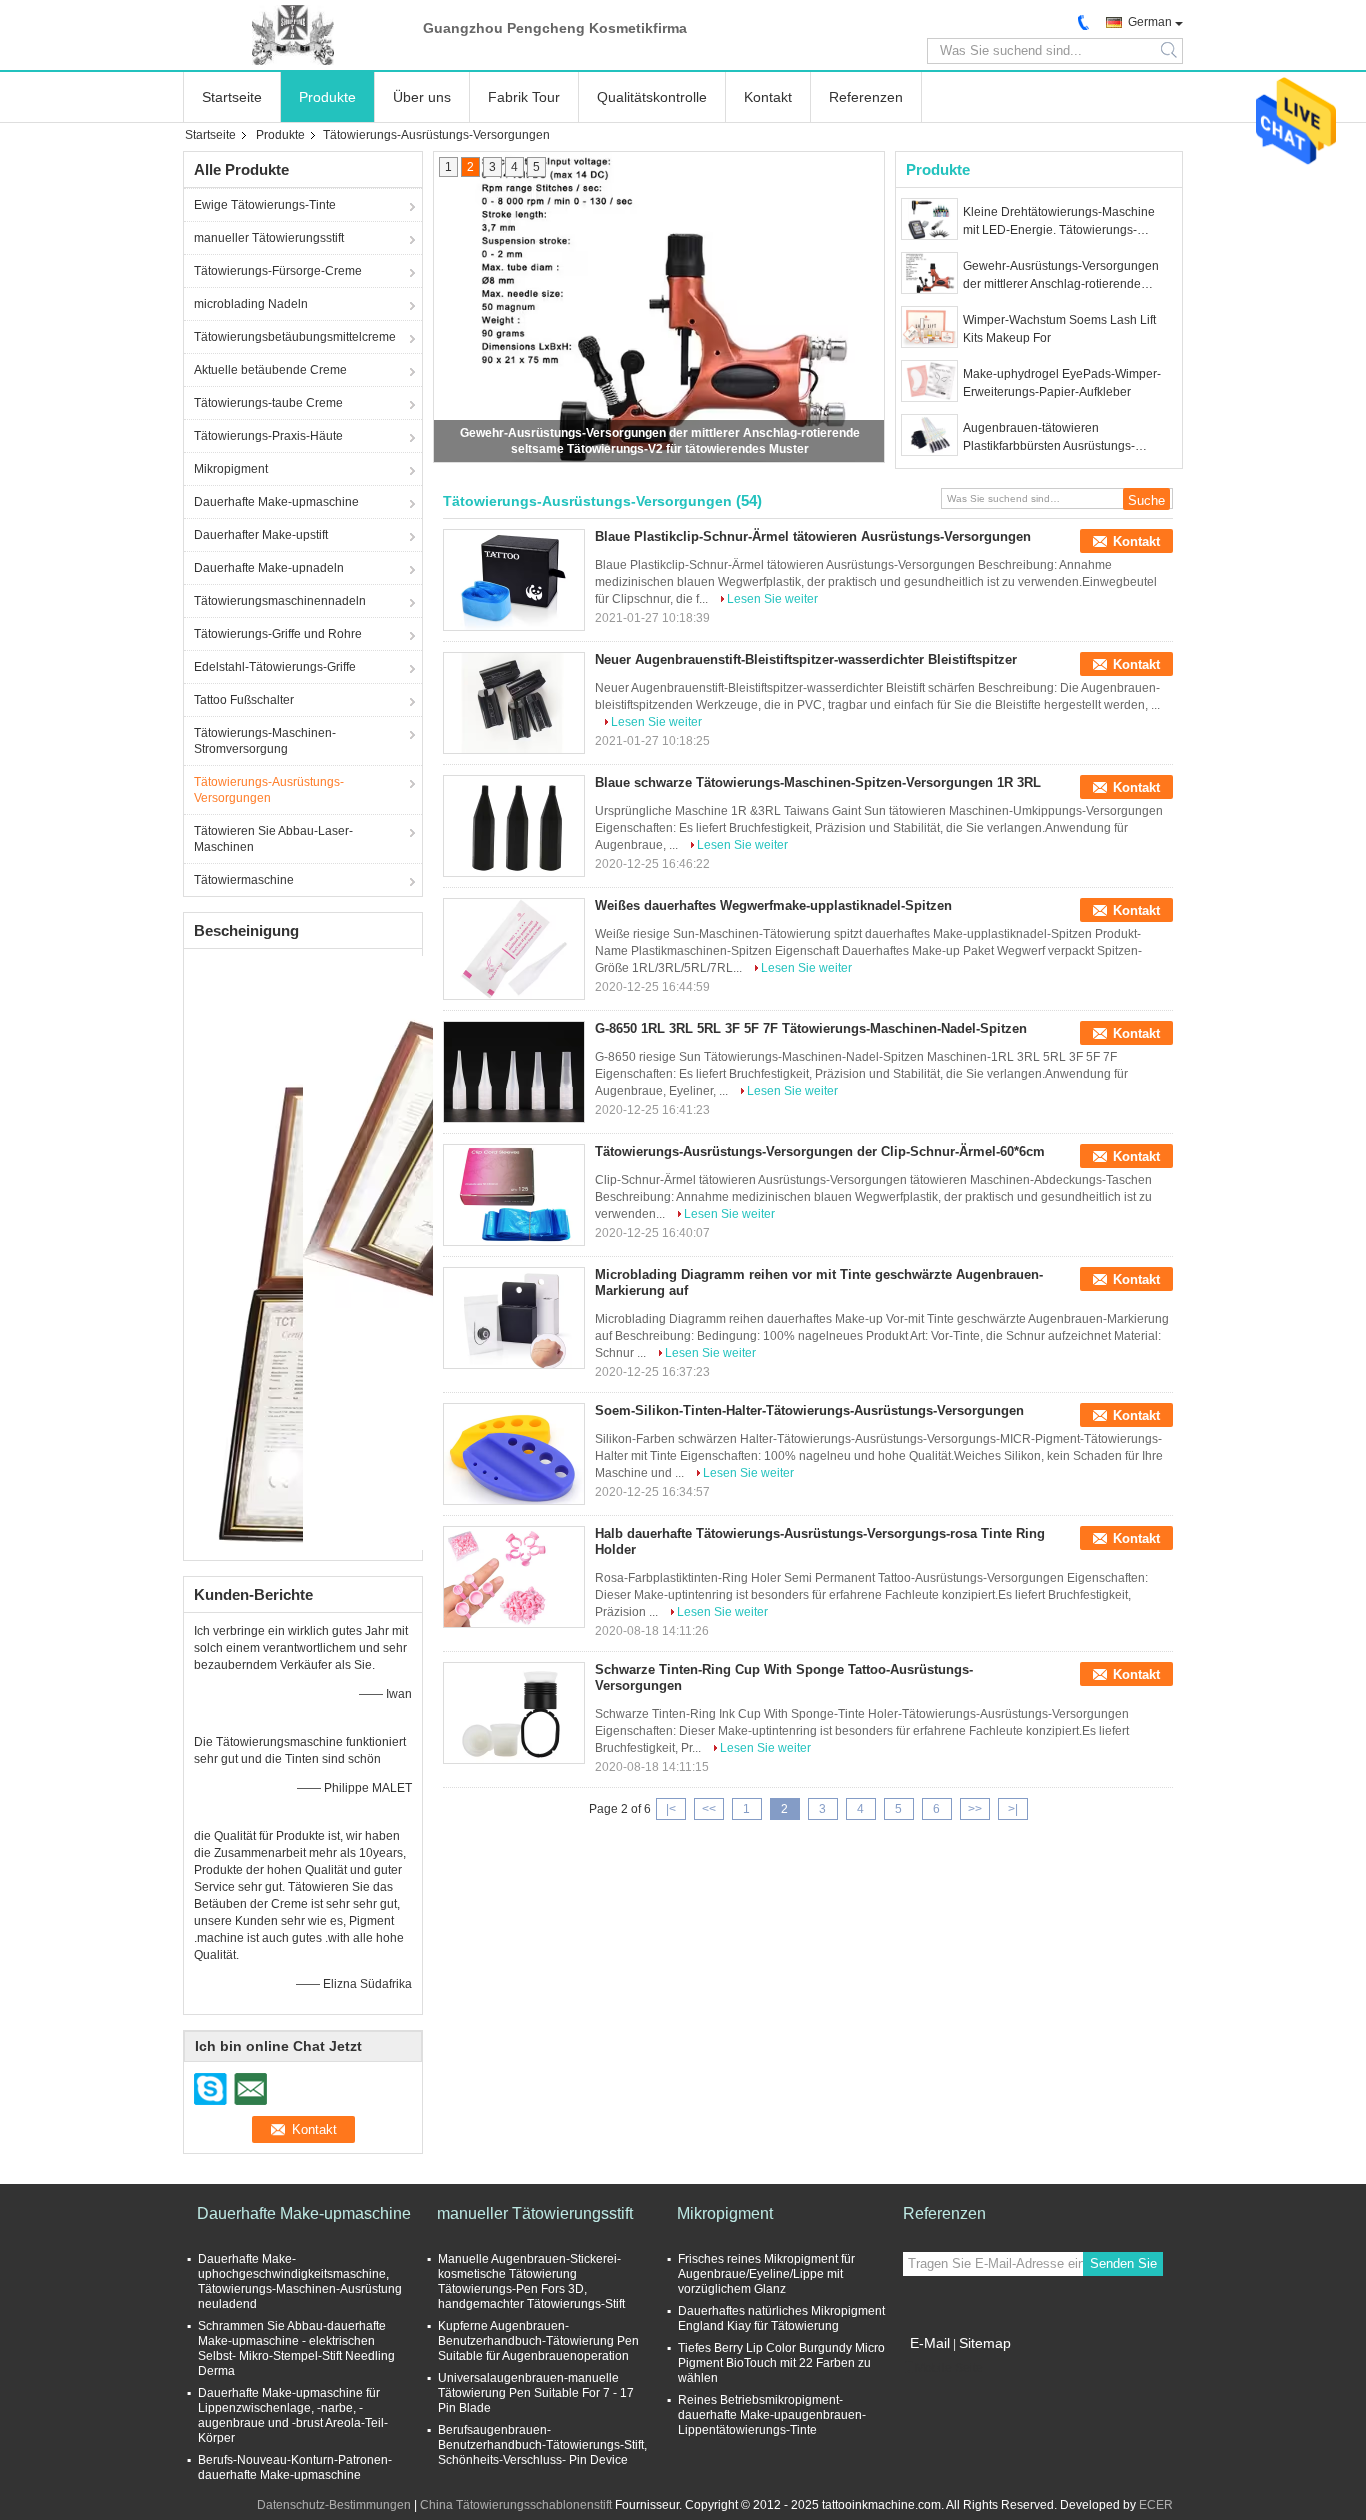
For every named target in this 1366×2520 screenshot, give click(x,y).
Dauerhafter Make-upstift (261, 535)
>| (1013, 1809)
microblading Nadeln (251, 304)
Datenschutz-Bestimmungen (334, 2505)
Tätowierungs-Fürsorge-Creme (278, 271)
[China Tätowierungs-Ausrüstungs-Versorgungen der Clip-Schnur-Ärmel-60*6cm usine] (514, 1195)
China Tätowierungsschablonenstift (516, 2505)
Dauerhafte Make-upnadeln (269, 568)
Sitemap (985, 2343)
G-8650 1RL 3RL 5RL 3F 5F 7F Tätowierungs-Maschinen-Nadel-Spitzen (811, 1028)
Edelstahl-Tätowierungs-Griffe (275, 667)
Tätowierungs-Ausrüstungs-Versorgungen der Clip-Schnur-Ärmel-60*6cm (820, 1151)
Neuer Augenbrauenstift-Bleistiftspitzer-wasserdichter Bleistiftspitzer (806, 659)
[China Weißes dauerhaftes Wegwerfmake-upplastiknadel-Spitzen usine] (514, 949)
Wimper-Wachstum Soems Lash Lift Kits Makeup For (1059, 329)
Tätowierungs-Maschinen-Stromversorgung (265, 741)
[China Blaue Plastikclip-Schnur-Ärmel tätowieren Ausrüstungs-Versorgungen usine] (514, 580)
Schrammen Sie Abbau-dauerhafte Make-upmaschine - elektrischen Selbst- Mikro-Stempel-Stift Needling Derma (296, 2348)
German (1150, 22)
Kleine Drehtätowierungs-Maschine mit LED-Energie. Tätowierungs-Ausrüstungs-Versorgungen (1059, 222)
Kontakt (768, 97)
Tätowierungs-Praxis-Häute (268, 436)
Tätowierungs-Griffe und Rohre (278, 634)
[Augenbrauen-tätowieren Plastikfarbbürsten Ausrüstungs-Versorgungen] (929, 435)
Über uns (422, 97)
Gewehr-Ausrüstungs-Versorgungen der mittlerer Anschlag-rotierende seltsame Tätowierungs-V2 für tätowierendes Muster (1061, 276)
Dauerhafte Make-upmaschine (276, 502)
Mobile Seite (949, 2368)
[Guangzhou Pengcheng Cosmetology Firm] (293, 35)
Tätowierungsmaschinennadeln (280, 601)
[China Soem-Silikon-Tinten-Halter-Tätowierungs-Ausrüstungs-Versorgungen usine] (514, 1454)
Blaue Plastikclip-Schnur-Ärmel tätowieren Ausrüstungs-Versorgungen (813, 536)
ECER (1156, 2505)
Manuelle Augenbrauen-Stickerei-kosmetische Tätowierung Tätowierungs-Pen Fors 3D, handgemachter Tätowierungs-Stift (531, 2281)
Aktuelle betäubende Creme (270, 370)
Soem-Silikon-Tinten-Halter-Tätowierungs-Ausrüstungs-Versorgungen (809, 1410)
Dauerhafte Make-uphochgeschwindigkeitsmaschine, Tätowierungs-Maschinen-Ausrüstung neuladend (300, 2281)
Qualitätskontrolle (652, 97)
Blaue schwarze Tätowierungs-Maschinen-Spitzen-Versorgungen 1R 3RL (818, 782)
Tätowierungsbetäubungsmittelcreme (295, 337)
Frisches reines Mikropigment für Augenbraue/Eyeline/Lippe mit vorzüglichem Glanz (766, 2274)
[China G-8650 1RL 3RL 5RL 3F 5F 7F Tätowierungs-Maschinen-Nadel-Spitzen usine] (514, 1072)
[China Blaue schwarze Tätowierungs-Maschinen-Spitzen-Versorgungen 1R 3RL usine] (514, 826)
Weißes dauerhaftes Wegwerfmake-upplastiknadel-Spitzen (773, 905)
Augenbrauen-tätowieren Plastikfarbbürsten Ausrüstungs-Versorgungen (1049, 438)
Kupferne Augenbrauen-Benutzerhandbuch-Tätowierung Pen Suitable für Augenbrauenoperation (538, 2341)
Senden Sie (1123, 2263)
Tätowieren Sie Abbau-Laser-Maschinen (273, 839)
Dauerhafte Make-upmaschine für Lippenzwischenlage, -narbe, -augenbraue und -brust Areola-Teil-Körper (293, 2415)
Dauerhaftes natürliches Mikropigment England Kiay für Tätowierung (781, 2318)
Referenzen (866, 97)
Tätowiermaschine (244, 880)
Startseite (232, 97)
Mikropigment (231, 469)
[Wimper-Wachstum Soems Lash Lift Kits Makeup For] (929, 327)
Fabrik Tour (524, 97)
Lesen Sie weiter (772, 599)
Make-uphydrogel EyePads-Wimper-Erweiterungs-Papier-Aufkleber (1062, 383)
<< (709, 1809)
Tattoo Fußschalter (244, 700)
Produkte (327, 97)
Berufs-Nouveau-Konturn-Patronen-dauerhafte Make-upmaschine (295, 2467)
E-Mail (930, 2343)
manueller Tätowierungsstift (269, 238)
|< (671, 1809)
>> (975, 1809)
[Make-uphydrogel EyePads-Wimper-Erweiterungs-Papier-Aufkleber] (929, 381)
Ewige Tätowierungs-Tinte (265, 205)
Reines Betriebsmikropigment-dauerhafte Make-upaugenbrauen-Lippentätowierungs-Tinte (772, 2415)
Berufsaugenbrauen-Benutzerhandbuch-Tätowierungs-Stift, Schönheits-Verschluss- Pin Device (542, 2445)
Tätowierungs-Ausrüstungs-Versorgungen (269, 790)
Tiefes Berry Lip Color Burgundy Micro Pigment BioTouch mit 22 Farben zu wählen (781, 2363)
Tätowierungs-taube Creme (268, 403)
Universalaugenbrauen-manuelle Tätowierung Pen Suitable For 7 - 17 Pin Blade (536, 2393)
